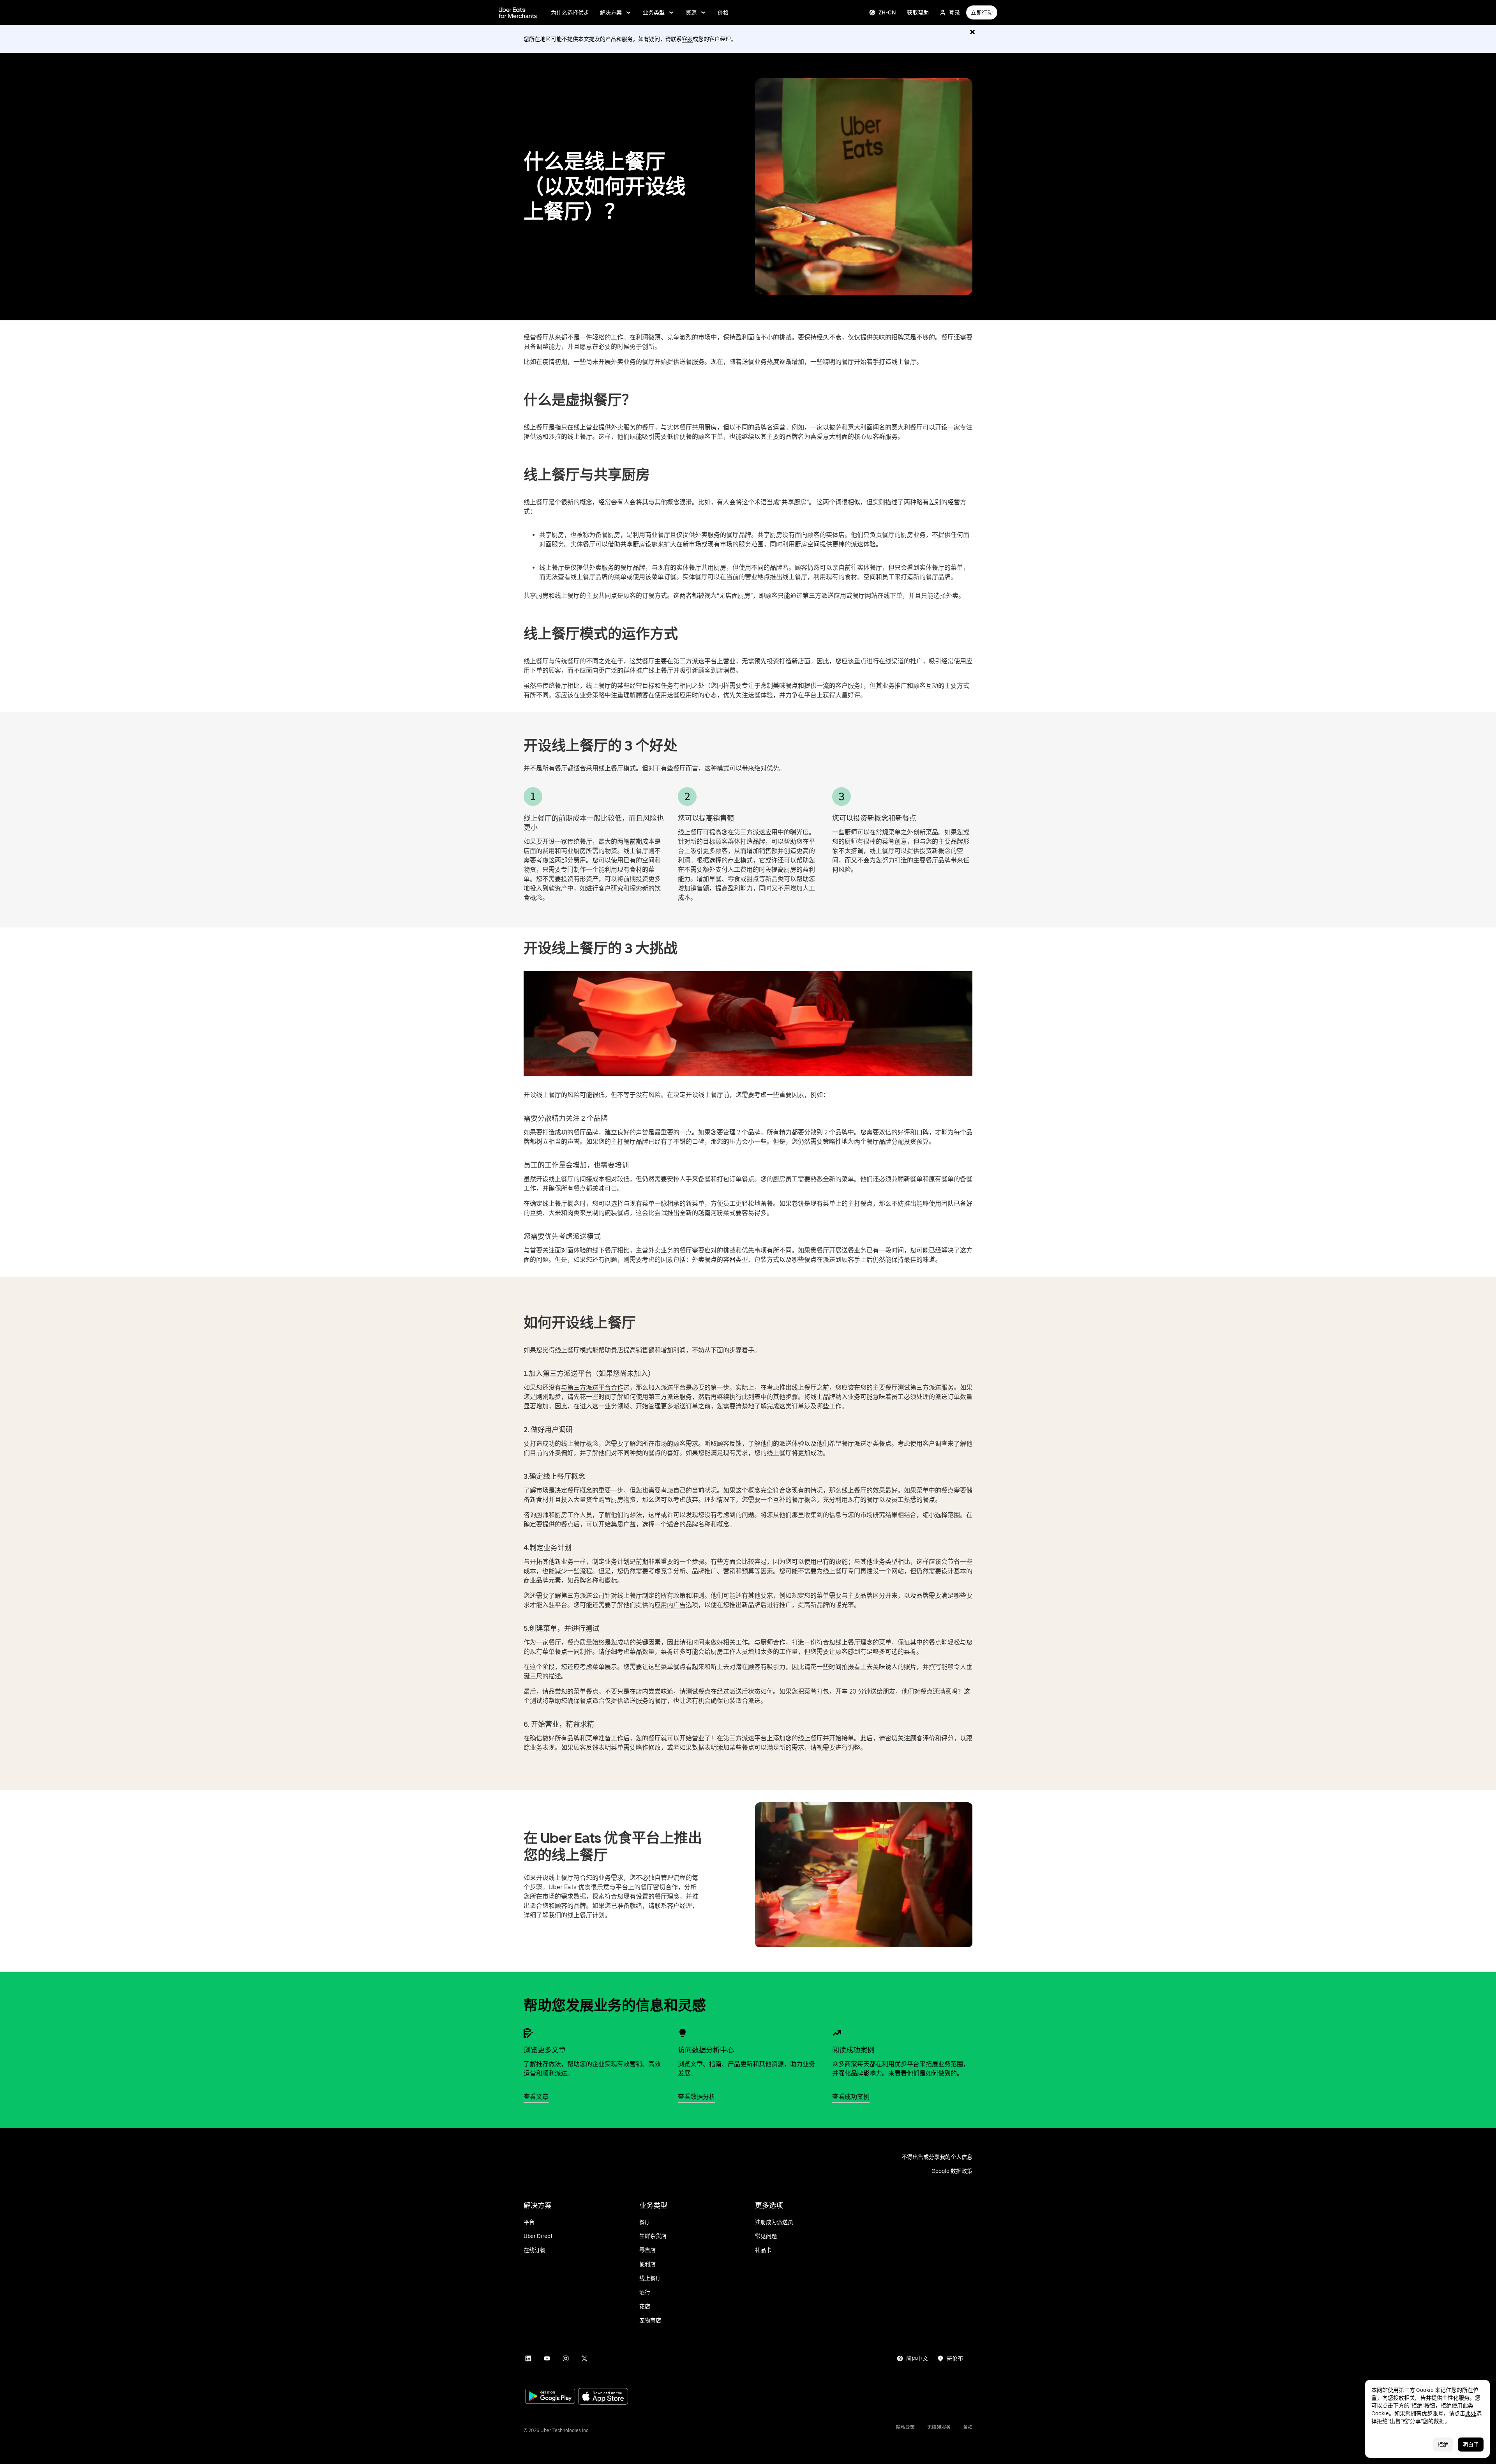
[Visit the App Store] (603, 2397)
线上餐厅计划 (586, 1915)
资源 (691, 12)
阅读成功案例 (853, 2050)
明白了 (1471, 2445)
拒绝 (1443, 2445)
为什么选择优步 (570, 12)
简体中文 (917, 2358)
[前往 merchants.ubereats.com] (518, 12)
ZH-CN (887, 12)
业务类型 (654, 12)
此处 (1471, 2413)
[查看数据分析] (683, 2033)
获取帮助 (918, 12)
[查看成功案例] (837, 2033)
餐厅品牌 (938, 860)
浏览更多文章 (545, 2050)
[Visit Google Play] (550, 2397)
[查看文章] (528, 2033)
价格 (723, 12)
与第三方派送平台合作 (592, 1387)
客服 (687, 39)
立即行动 (982, 12)
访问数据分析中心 (706, 2050)
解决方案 (611, 12)
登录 (954, 12)
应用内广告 (670, 1605)
